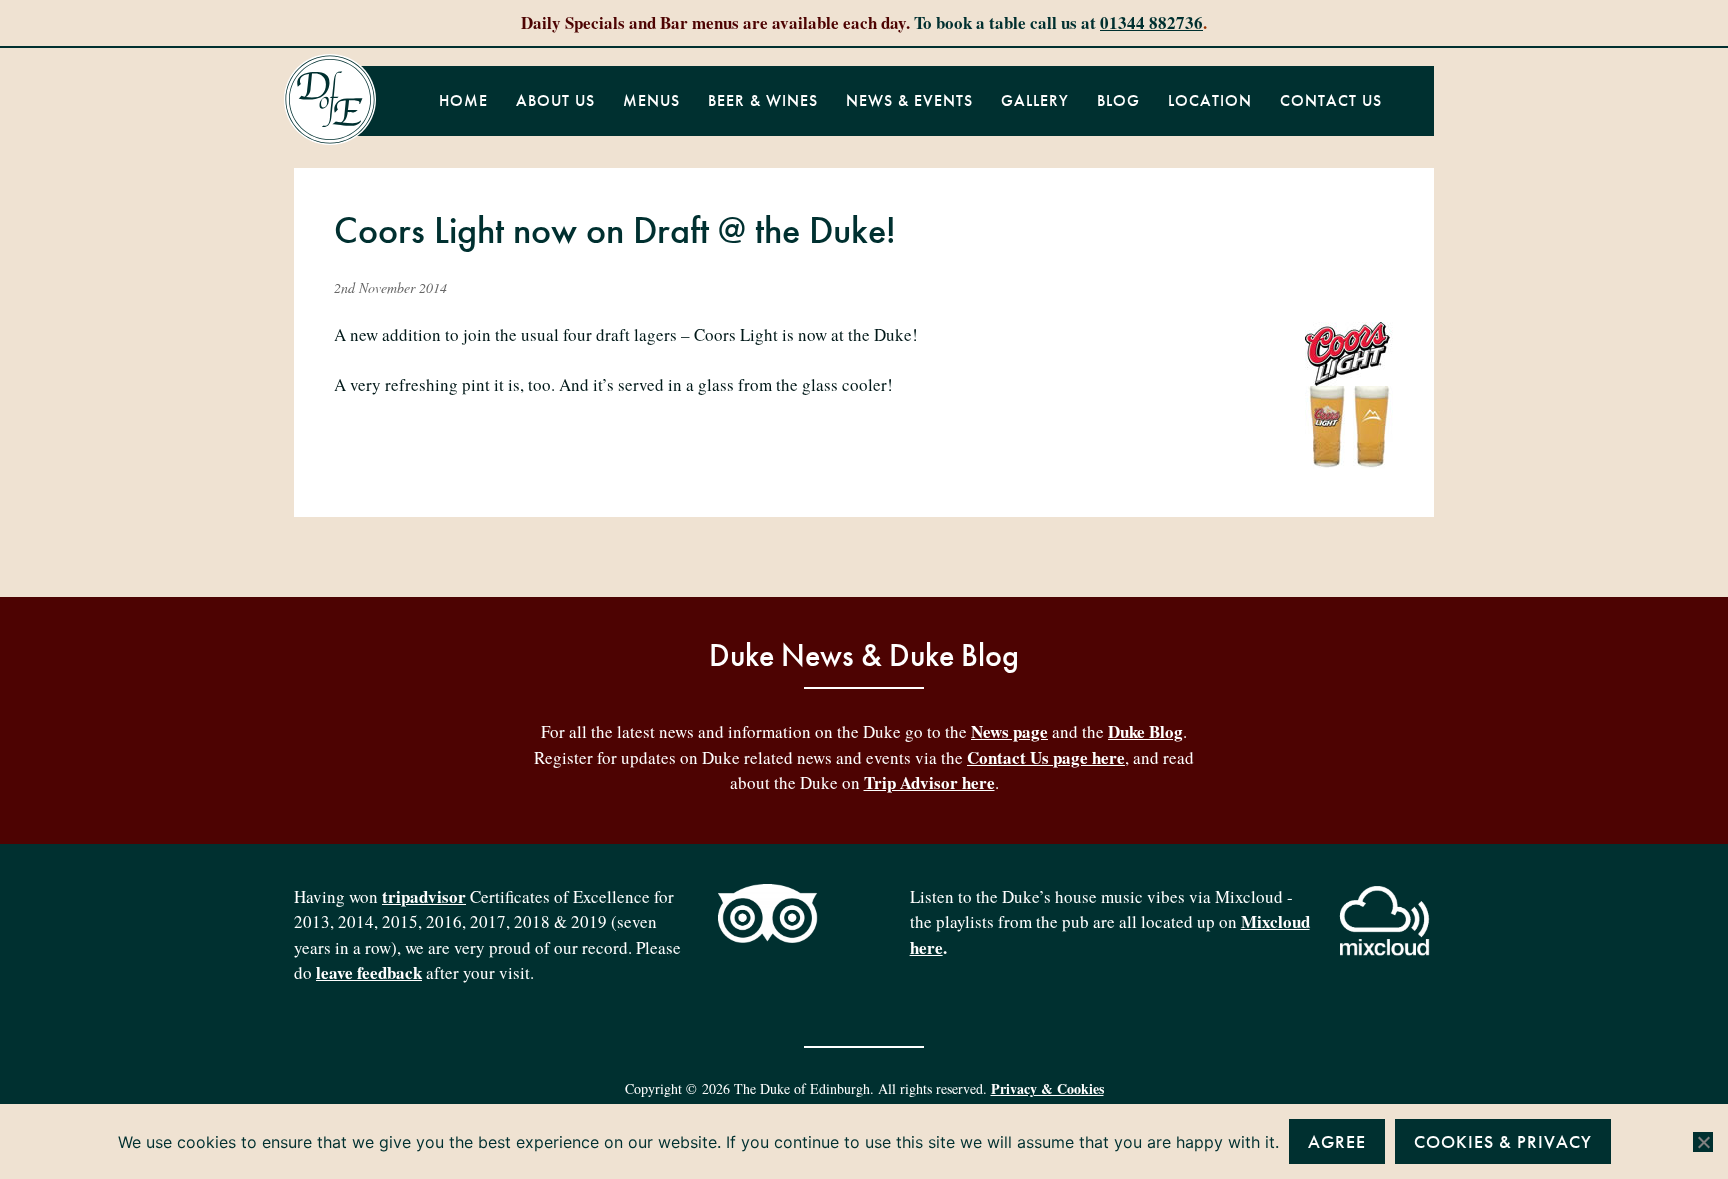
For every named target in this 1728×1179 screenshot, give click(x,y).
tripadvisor (424, 896)
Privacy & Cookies (1047, 1088)
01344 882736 (1151, 22)
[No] (1703, 1142)
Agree (1337, 1141)
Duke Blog (1145, 731)
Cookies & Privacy (1503, 1141)
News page (1009, 731)
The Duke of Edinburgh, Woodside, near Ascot (330, 100)
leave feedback (369, 972)
